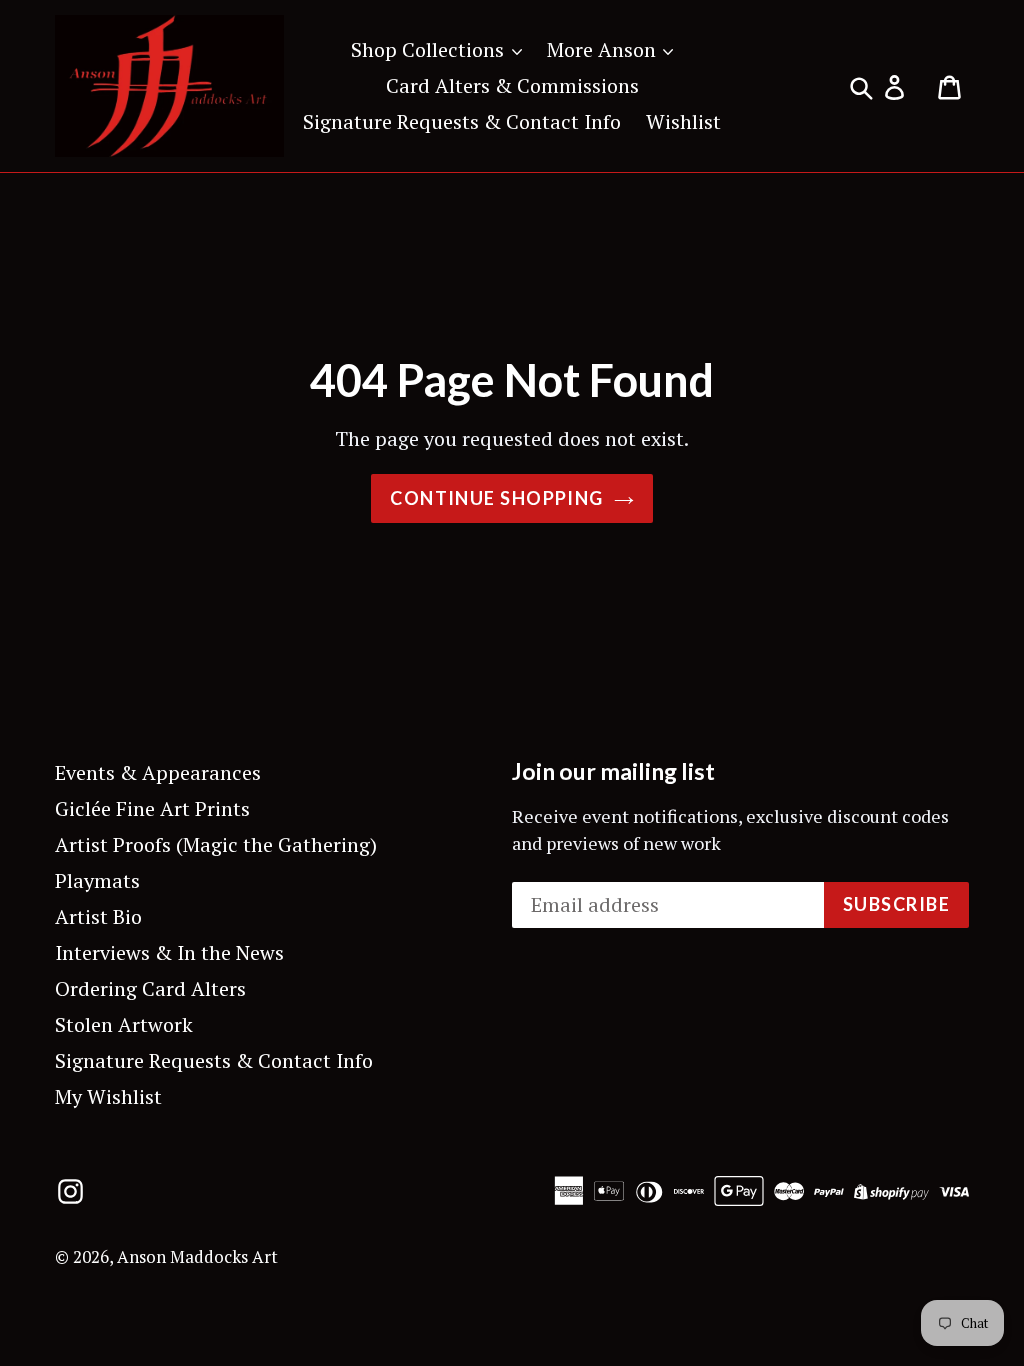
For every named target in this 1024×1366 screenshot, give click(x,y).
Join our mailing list (613, 771)
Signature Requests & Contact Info (462, 121)
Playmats (97, 880)
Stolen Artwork (124, 1024)
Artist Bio (98, 916)
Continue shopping (496, 498)
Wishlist (683, 121)
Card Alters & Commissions (512, 85)
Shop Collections (430, 49)
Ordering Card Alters (150, 988)
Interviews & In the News (169, 952)
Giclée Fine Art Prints (152, 808)
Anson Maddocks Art (197, 1256)
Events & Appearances (158, 772)
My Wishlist (108, 1096)
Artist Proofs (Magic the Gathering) (216, 844)
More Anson (604, 49)
